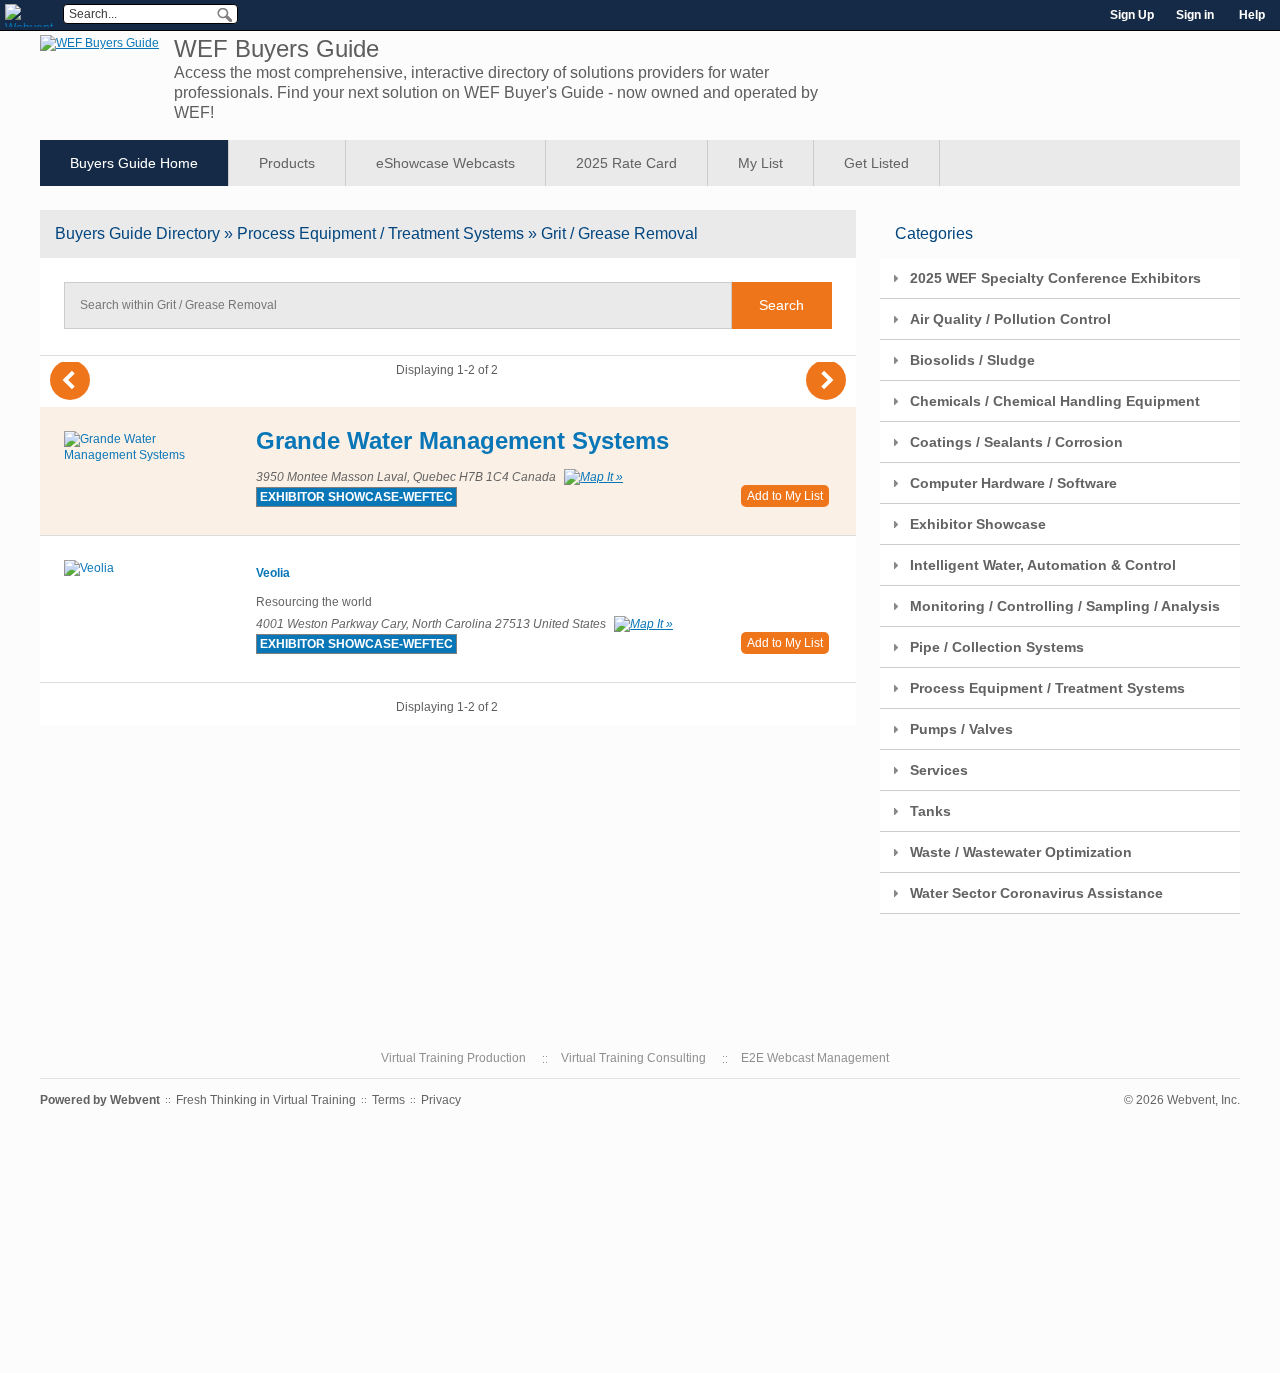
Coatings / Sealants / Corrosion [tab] (1016, 442)
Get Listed (876, 163)
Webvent (135, 1100)
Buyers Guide (137, 233)
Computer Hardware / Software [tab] (1013, 483)
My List (760, 163)
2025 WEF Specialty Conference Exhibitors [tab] (1055, 278)
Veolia (273, 573)
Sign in (1195, 15)
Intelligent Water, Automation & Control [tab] (1043, 565)
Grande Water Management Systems (462, 440)
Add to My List (785, 496)
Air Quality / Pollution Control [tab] (1010, 319)
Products (287, 163)
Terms (388, 1100)
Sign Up (1132, 15)
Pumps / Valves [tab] (961, 729)
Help (1252, 15)
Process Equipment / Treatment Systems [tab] (1047, 688)
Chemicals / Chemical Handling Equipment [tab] (1055, 401)
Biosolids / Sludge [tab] (972, 360)
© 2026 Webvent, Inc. (1182, 1100)
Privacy (441, 1100)
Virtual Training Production (453, 1058)
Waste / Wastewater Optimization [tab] (1021, 852)
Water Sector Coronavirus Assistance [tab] (1036, 893)
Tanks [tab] (930, 811)
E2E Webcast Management (815, 1058)
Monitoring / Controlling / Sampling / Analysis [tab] (1065, 606)
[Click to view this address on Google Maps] (591, 477)
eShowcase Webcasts (445, 163)
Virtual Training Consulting (633, 1058)
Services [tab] (939, 770)
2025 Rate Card (626, 163)
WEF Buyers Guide (276, 48)
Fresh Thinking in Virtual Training (266, 1100)
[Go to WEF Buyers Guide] (99, 43)
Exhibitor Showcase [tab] (978, 524)
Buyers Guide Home (134, 163)
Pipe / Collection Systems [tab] (997, 647)
